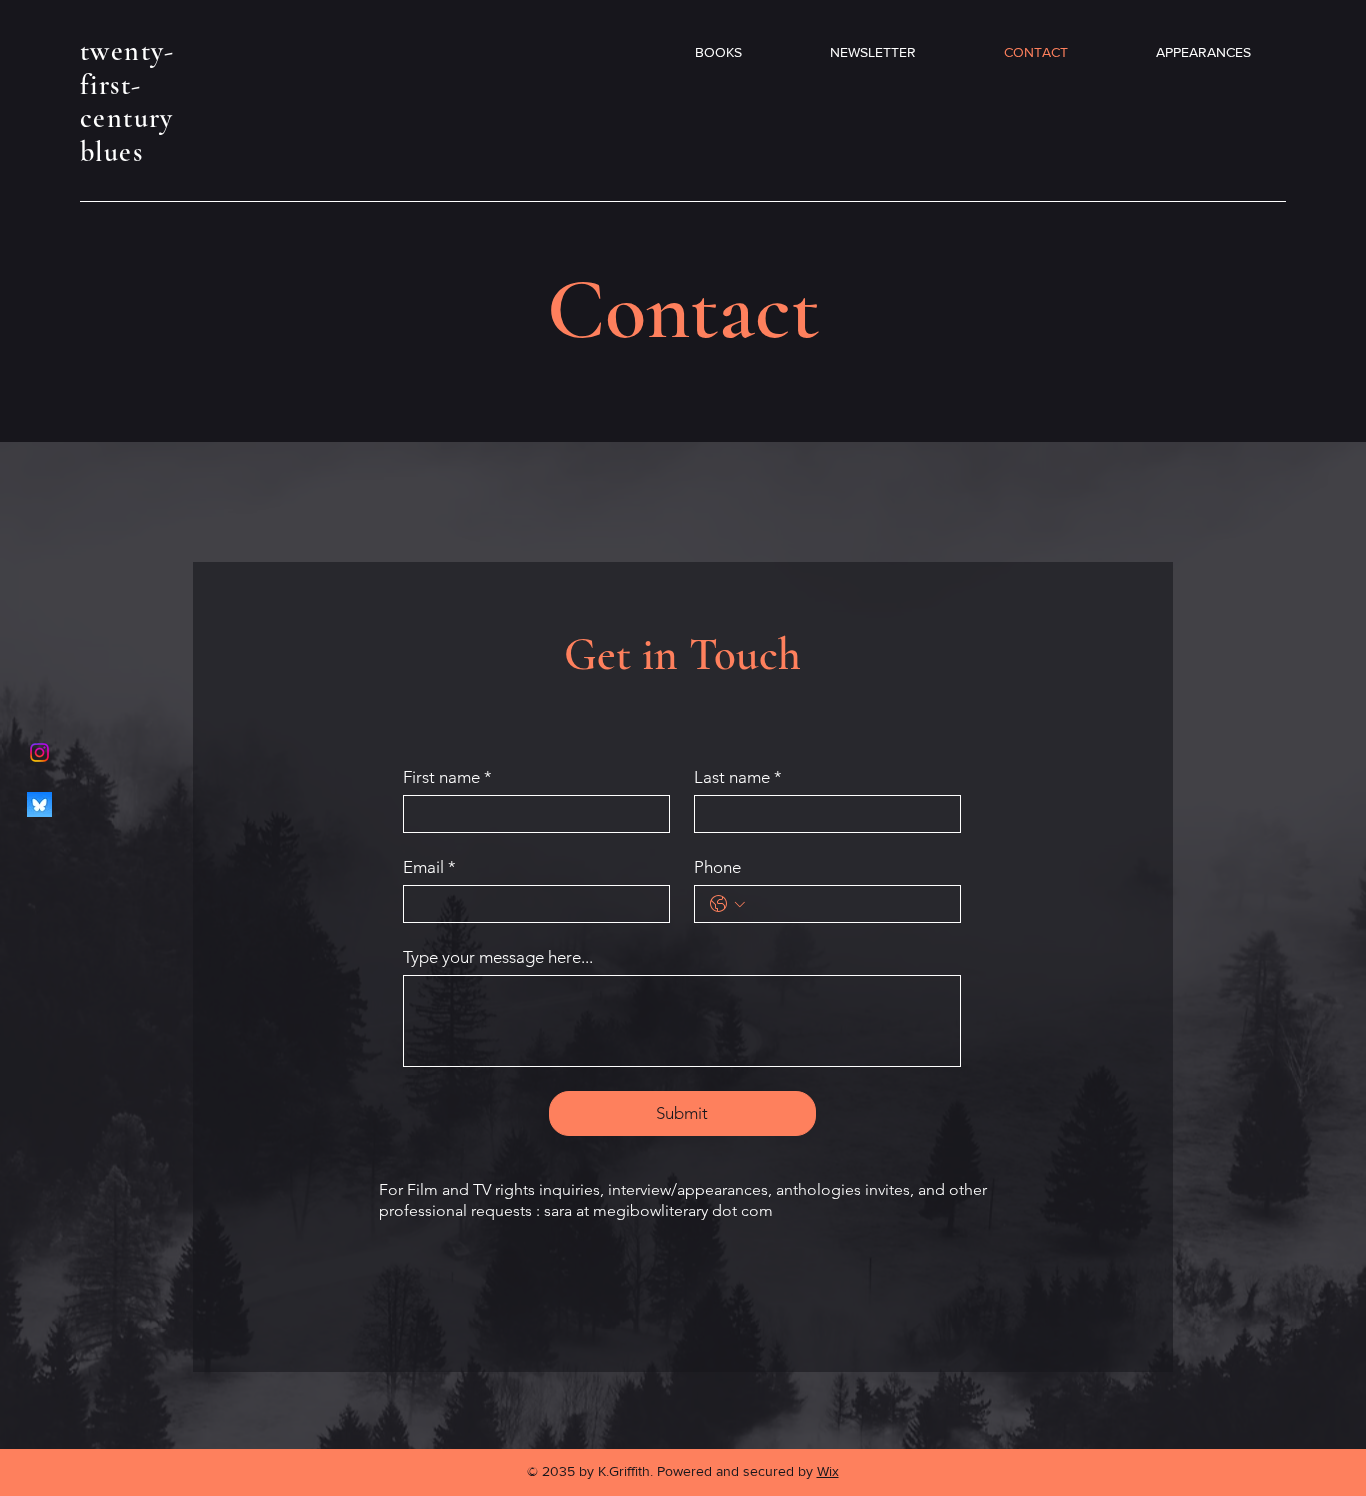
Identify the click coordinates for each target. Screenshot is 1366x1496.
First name (447, 777)
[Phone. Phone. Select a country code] (727, 904)
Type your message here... (498, 957)
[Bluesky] (39, 804)
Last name (738, 777)
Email (429, 867)
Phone (717, 867)
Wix (828, 1471)
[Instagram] (39, 752)
